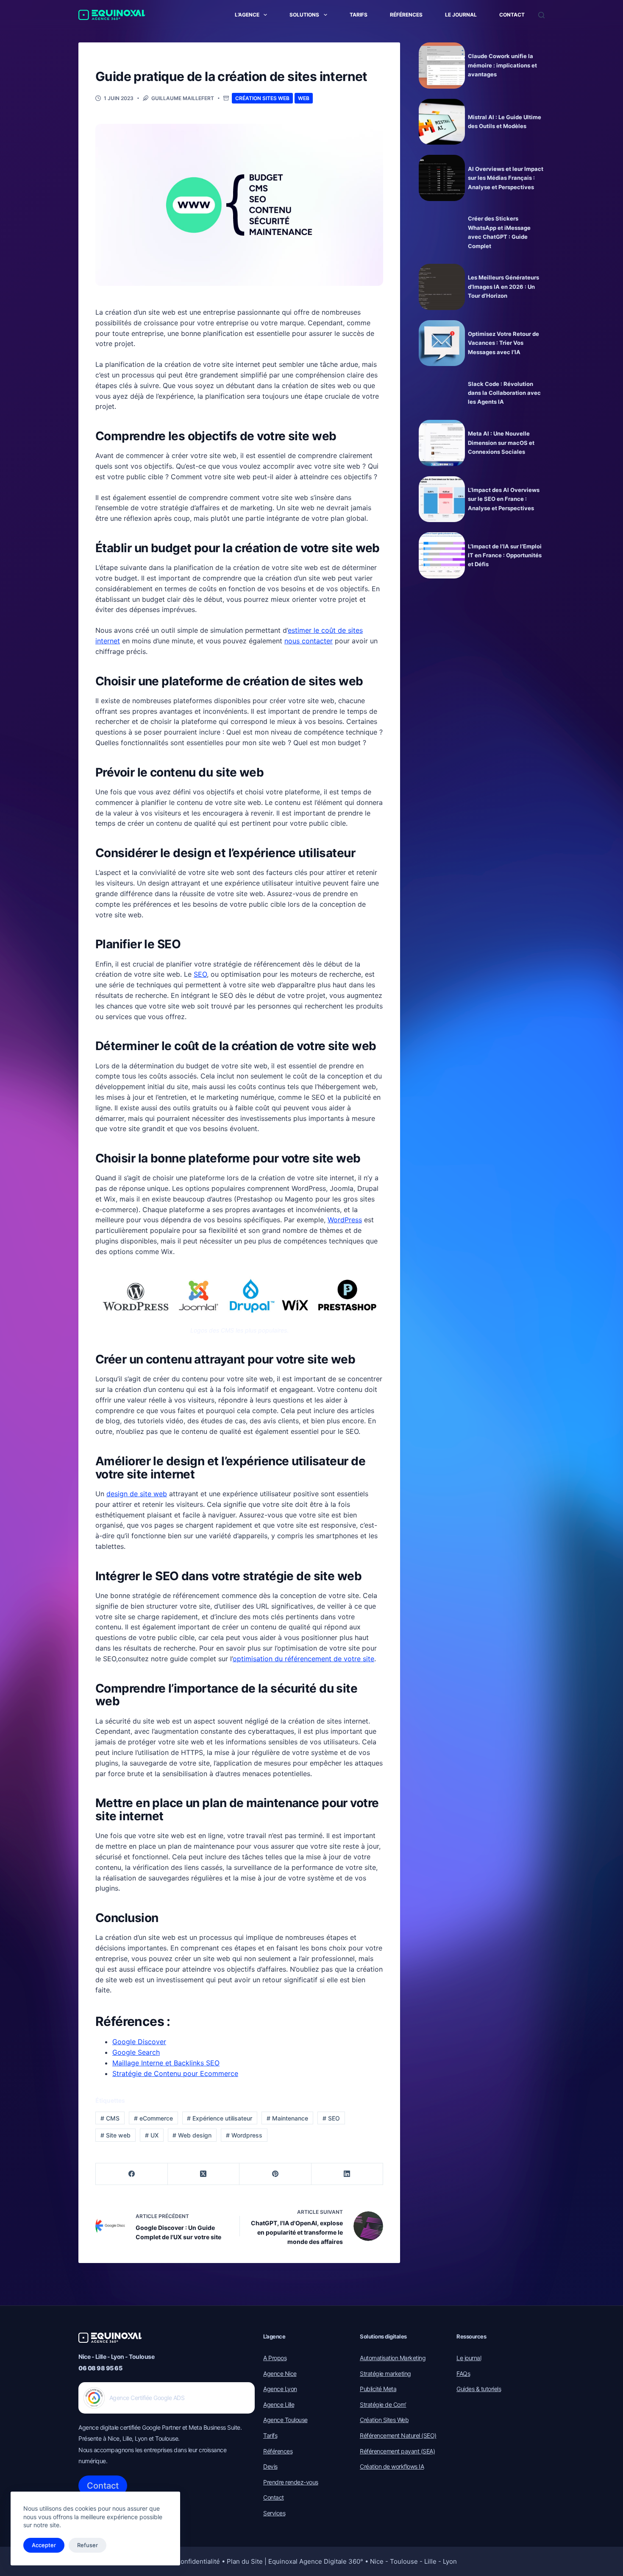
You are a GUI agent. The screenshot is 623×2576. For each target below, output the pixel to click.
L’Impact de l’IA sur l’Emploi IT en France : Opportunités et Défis (505, 555)
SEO (200, 974)
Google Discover (139, 2042)
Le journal (461, 15)
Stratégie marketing (385, 2373)
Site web (115, 2135)
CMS (110, 2118)
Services (274, 2513)
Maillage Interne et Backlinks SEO (166, 2063)
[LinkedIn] (348, 2174)
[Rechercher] (541, 15)
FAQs (463, 2373)
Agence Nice (280, 2373)
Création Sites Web (262, 98)
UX (152, 2135)
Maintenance (287, 2118)
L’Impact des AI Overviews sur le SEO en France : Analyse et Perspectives (504, 499)
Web (304, 98)
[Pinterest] (275, 2174)
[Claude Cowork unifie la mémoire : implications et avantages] (442, 66)
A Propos (275, 2358)
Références (406, 15)
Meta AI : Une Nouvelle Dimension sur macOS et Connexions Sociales (501, 443)
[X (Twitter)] (204, 2174)
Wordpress (244, 2135)
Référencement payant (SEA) (397, 2451)
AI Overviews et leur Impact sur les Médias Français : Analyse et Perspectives (506, 178)
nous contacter (309, 641)
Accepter (44, 2545)
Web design (192, 2135)
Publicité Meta (378, 2389)
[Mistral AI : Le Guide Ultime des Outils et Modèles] (442, 122)
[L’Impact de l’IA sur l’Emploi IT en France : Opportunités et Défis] (442, 555)
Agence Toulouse (285, 2420)
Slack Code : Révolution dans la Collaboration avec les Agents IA (504, 393)
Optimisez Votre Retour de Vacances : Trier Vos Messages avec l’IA (503, 343)
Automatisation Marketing (393, 2358)
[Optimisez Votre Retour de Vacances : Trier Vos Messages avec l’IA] (442, 343)
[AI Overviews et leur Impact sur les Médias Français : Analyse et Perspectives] (442, 178)
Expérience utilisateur (220, 2118)
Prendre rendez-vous (291, 2482)
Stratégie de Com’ (383, 2404)
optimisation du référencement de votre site (303, 1659)
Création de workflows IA (392, 2466)
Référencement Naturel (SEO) (398, 2435)
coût (328, 630)
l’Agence (247, 15)
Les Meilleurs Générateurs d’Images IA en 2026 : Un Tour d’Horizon (503, 286)
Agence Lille (279, 2404)
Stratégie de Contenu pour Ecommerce (175, 2073)
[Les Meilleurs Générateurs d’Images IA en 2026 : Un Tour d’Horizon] (442, 287)
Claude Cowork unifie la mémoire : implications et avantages (502, 65)
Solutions (304, 15)
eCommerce (153, 2118)
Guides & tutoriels (479, 2389)
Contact (512, 15)
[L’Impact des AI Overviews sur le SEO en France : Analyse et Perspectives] (442, 499)
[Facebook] (132, 2174)
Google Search (136, 2052)
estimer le (305, 630)
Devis (270, 2466)
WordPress (345, 1220)
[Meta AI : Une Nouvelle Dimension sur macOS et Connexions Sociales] (442, 443)
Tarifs (359, 15)
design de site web (137, 1494)
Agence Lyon (280, 2389)
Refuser (88, 2545)
